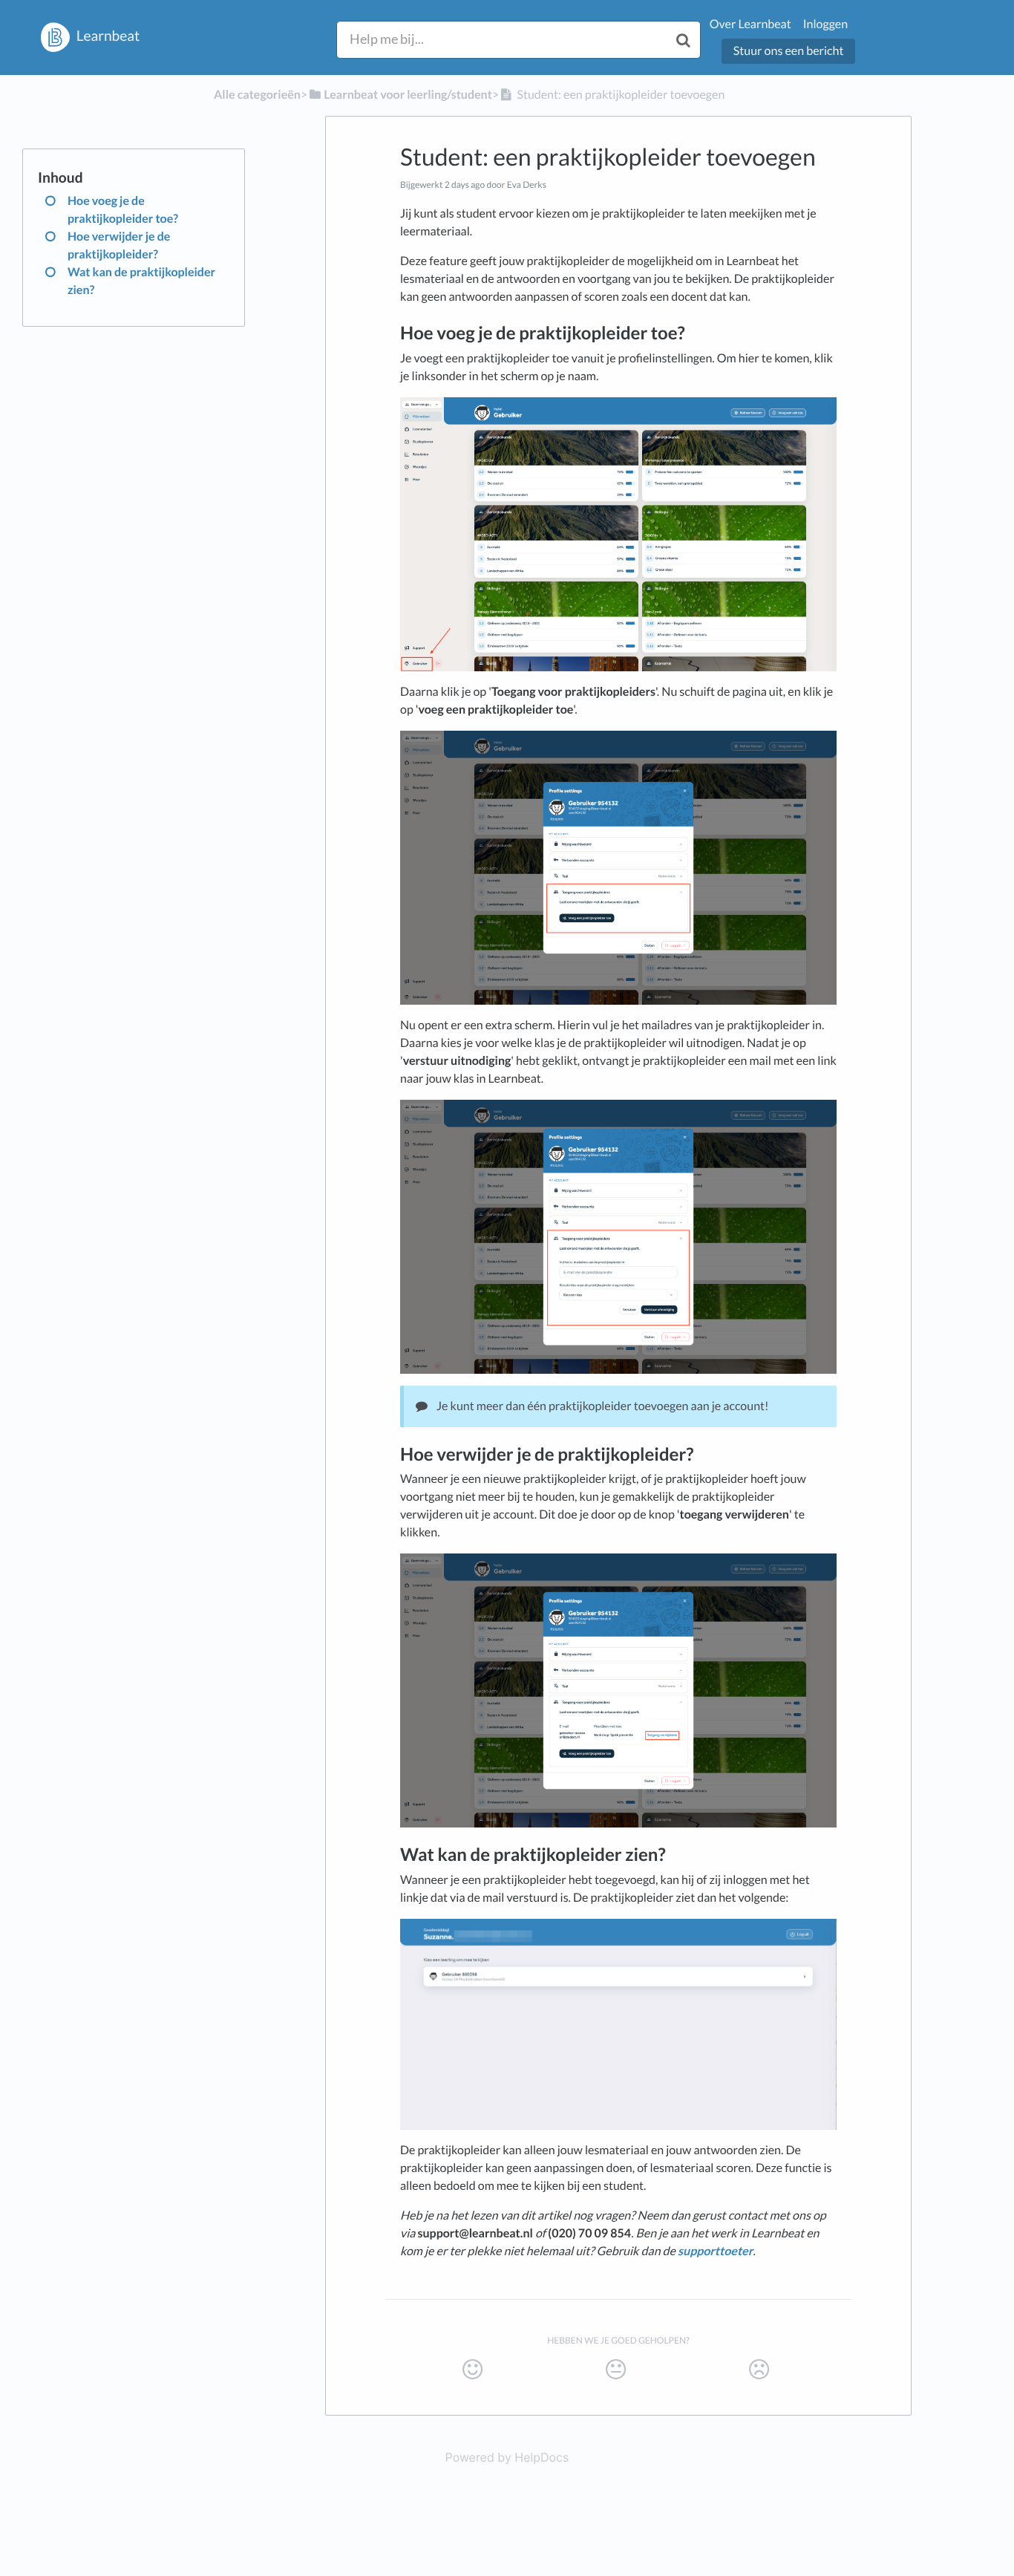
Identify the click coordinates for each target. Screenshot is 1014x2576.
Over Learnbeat (750, 24)
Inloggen (825, 24)
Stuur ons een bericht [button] (789, 51)
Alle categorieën (257, 95)
